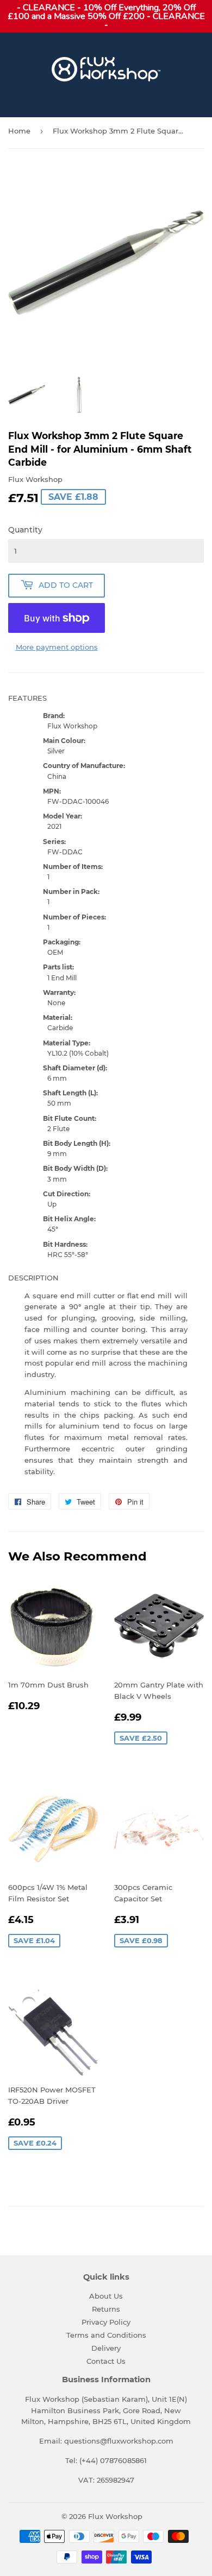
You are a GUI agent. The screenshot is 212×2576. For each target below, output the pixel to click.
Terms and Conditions (106, 2335)
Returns (106, 2309)
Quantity (25, 530)
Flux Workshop (115, 2516)
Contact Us (106, 2361)
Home (19, 131)
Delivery (106, 2348)
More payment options (57, 647)
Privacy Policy (106, 2322)
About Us (106, 2296)
